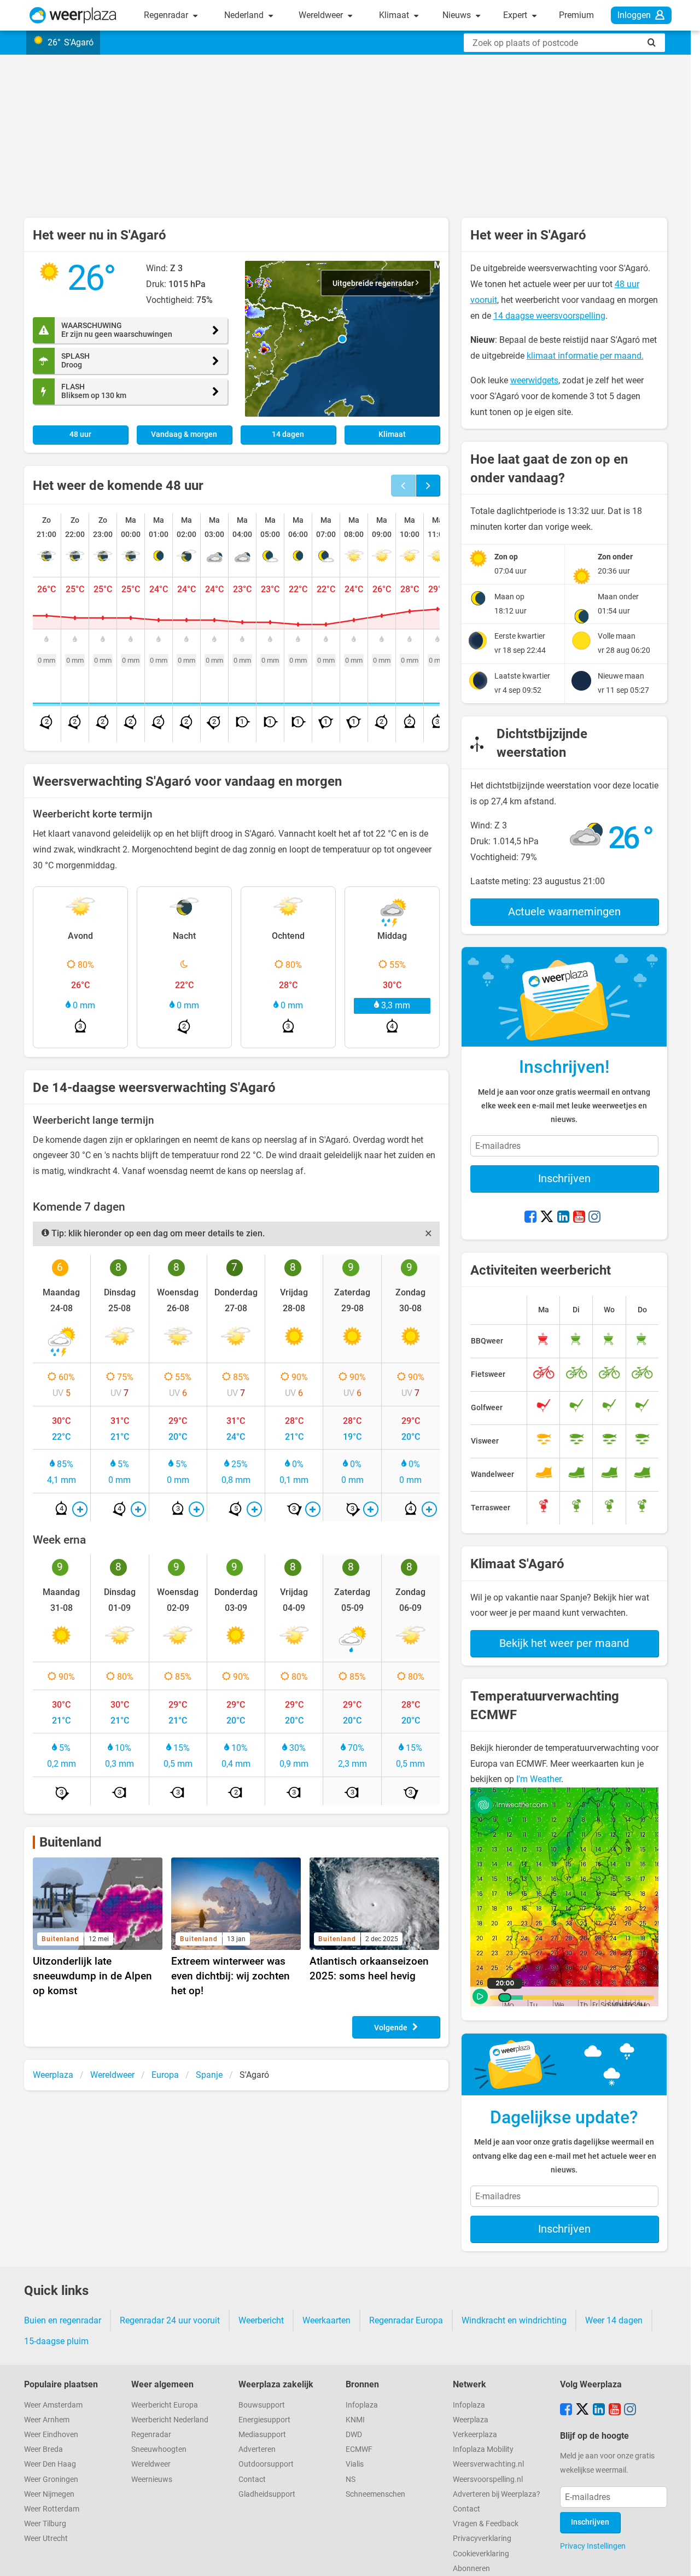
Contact (252, 2479)
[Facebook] (530, 1218)
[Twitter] (547, 1218)
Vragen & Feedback (486, 2524)
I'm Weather (539, 1779)
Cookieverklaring (481, 2554)
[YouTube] (579, 1218)
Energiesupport (264, 2420)
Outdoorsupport (266, 2464)
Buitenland (71, 1842)
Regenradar (167, 15)
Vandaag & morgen (184, 434)
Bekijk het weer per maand (564, 1643)
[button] (342, 339)
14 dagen (288, 434)
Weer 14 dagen (614, 2320)
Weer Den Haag (50, 2464)
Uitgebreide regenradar (374, 284)
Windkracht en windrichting (514, 2320)
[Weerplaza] (73, 15)
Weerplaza (471, 2420)
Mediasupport (262, 2435)
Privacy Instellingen (593, 2546)
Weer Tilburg (45, 2524)
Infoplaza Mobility (483, 2449)
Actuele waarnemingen (564, 912)
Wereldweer (322, 15)
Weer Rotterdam (52, 2509)
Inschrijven (564, 1178)
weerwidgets (534, 380)
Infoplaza (362, 2405)
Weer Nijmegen (49, 2494)
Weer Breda (43, 2449)
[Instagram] (594, 1218)
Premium (576, 15)
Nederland (245, 15)
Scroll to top (682, 2559)
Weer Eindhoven (51, 2435)
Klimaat (395, 15)
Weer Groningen (51, 2479)
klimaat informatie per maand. (585, 356)
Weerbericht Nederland (170, 2420)
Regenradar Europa (406, 2320)
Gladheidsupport (267, 2494)
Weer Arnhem (47, 2420)
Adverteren (257, 2449)
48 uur (80, 434)
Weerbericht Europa (165, 2405)
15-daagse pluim (56, 2341)
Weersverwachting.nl (488, 2464)
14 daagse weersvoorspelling (549, 316)
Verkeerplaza (475, 2435)
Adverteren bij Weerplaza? (497, 2494)
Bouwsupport (262, 2405)
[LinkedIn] (563, 1218)
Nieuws (458, 15)
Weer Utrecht (46, 2539)
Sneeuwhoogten (159, 2449)
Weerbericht (261, 2320)
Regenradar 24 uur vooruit (170, 2320)
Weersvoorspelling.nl (488, 2479)
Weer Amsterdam (53, 2405)
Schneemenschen (375, 2494)
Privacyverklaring (482, 2539)
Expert (516, 15)
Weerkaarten (326, 2320)
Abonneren (471, 2569)
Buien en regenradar (63, 2320)
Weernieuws (152, 2479)
